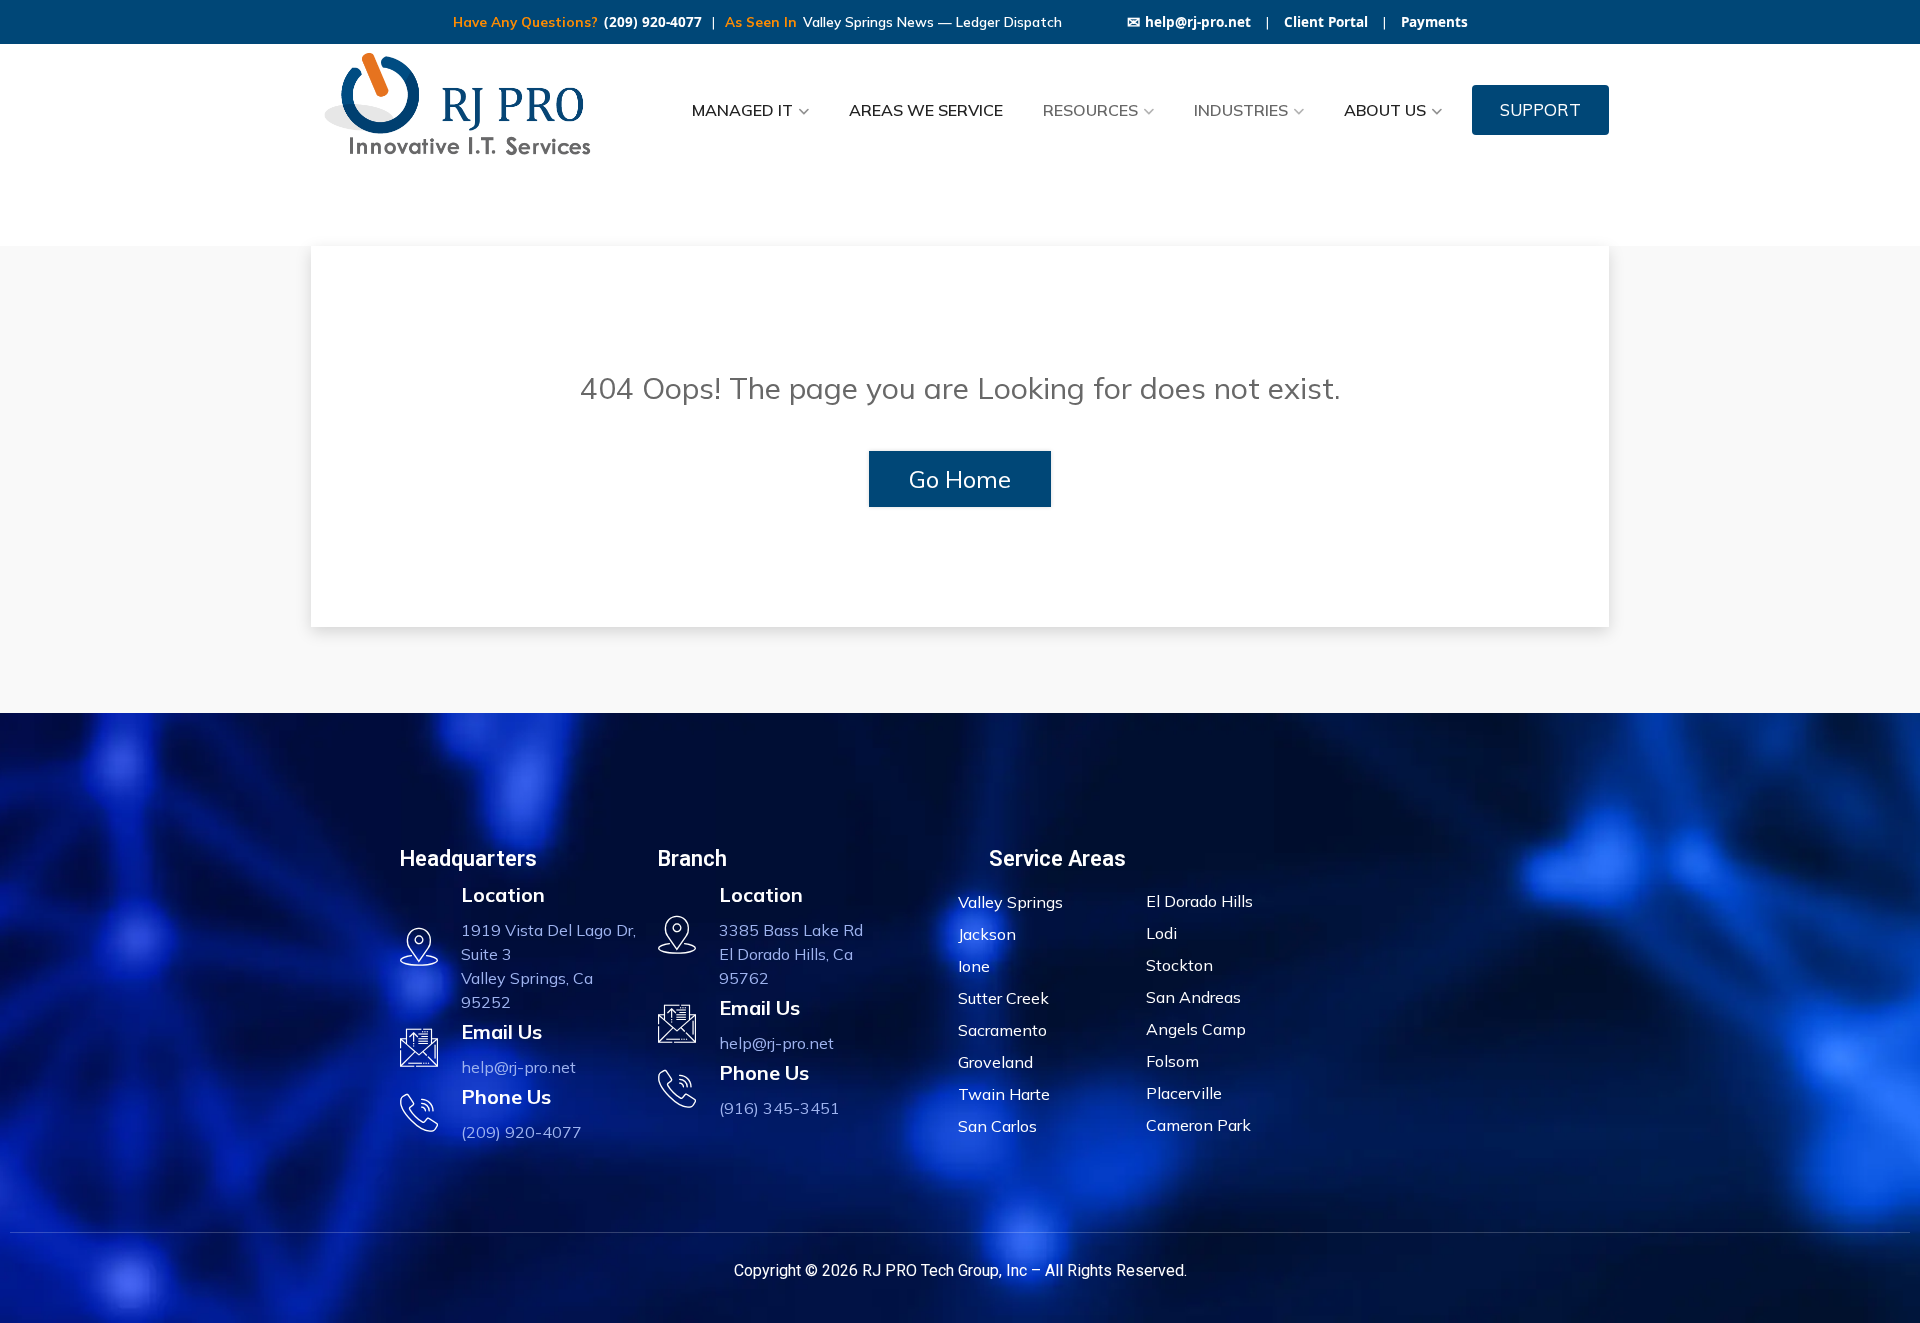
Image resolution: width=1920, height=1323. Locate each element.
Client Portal (1326, 22)
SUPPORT (1540, 109)
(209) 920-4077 (653, 22)
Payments (1434, 22)
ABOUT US (1385, 110)
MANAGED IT (742, 110)
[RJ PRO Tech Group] (465, 110)
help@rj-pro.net (1189, 22)
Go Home (960, 479)
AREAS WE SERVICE (926, 110)
